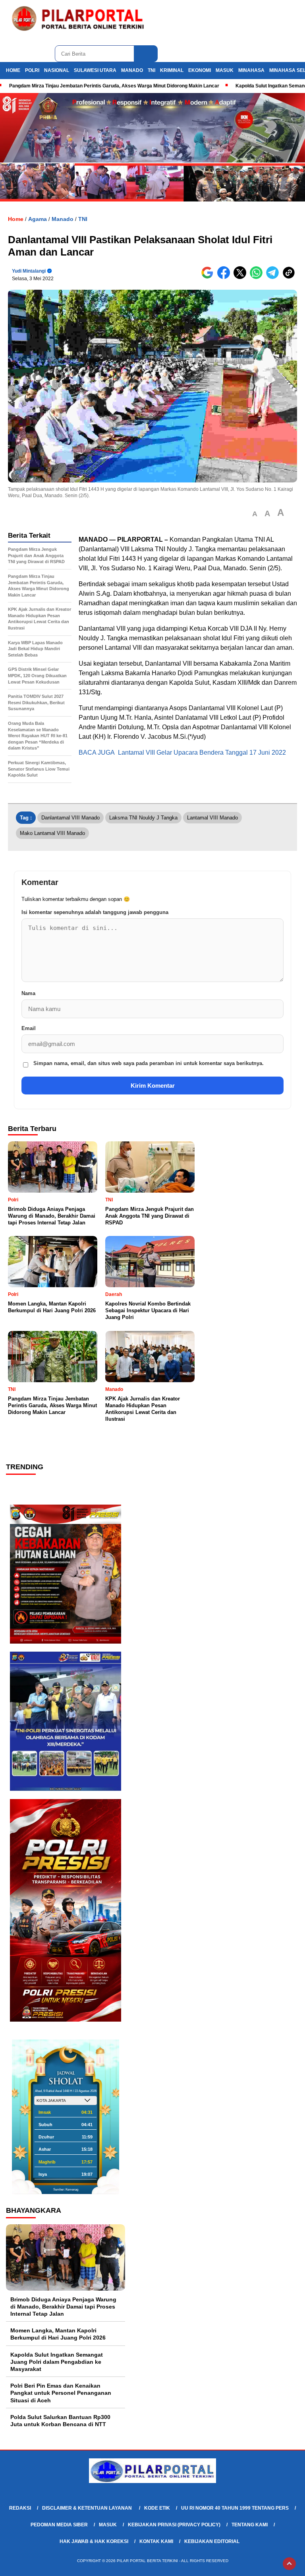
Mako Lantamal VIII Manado (52, 833)
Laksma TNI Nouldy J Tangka (143, 818)
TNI (152, 70)
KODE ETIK (157, 2508)
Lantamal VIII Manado (212, 818)
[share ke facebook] (225, 277)
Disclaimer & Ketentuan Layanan (88, 2508)
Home (13, 70)
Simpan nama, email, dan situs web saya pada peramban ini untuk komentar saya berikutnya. (149, 1063)
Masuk (225, 70)
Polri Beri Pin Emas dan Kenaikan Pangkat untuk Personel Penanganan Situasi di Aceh (61, 2393)
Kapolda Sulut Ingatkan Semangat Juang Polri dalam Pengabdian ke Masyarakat (57, 2362)
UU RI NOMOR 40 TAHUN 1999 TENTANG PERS (235, 2508)
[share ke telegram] (274, 277)
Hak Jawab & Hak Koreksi (94, 2541)
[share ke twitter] (242, 277)
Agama (38, 219)
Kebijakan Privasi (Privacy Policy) (174, 2525)
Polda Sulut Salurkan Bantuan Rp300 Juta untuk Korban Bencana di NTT (60, 2421)
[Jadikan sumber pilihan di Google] (209, 277)
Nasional (57, 70)
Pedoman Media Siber (59, 2525)
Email (29, 1028)
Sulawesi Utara (95, 70)
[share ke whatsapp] (258, 277)
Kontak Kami (156, 2541)
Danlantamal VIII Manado (70, 818)
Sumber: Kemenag (66, 2190)
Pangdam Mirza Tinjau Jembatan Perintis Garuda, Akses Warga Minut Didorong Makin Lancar (114, 86)
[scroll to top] (289, 2564)
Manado (132, 70)
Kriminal (172, 70)
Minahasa (251, 70)
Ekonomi (200, 70)
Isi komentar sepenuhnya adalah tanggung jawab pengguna (95, 912)
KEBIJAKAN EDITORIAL (212, 2541)
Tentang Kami (250, 2525)
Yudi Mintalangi (29, 271)
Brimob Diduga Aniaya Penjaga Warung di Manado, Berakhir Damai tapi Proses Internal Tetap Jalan (63, 2307)
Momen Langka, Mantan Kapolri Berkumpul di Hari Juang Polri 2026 (58, 2334)
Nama (28, 993)
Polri (32, 70)
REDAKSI (20, 2508)
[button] (255, 514)
